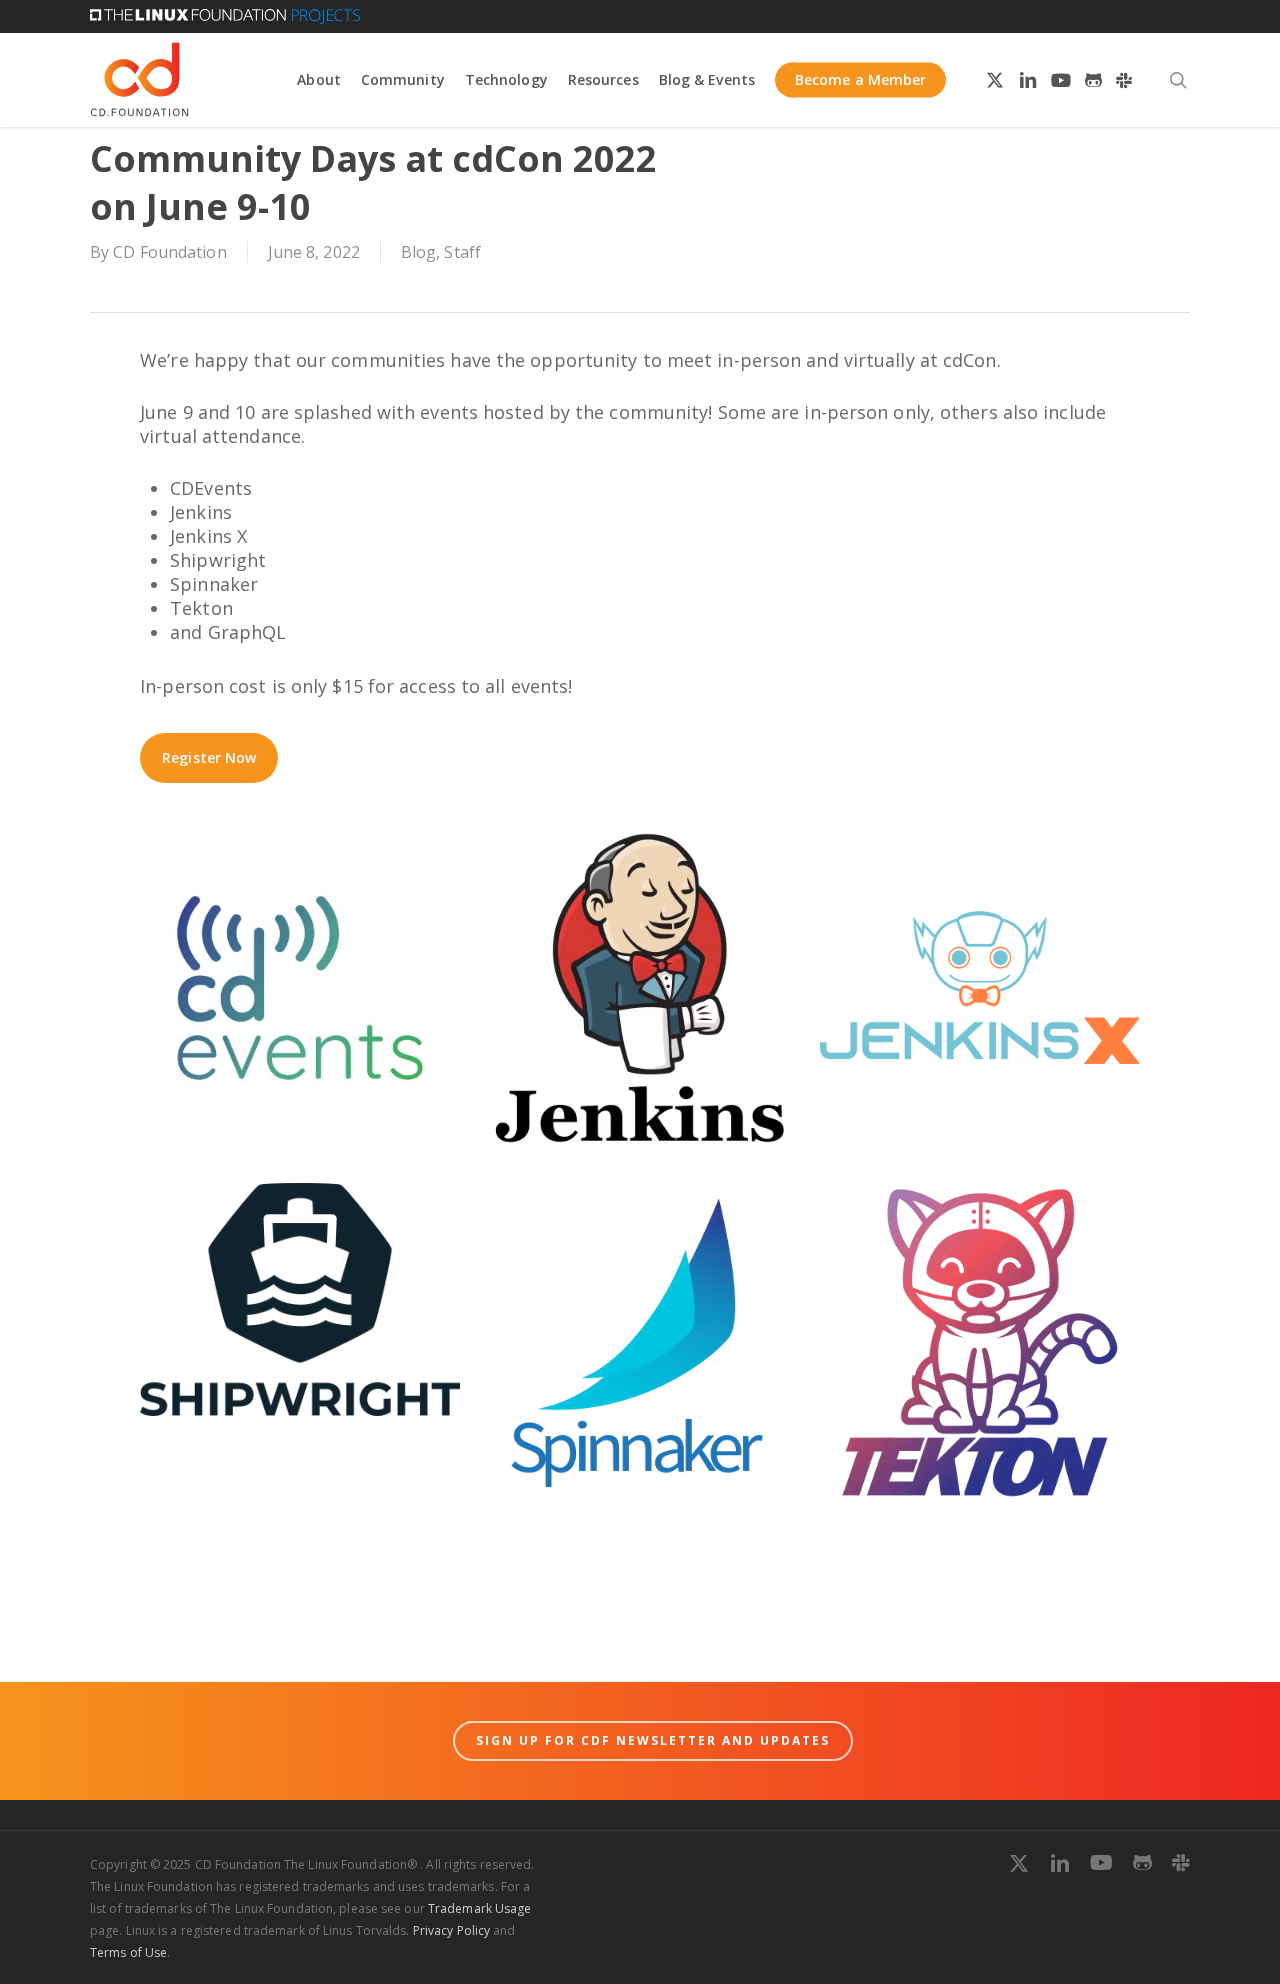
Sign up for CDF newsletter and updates (653, 1740)
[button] (209, 758)
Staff (462, 252)
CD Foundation (169, 252)
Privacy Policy (451, 1930)
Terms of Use (128, 1952)
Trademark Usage (480, 1908)
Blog (418, 252)
